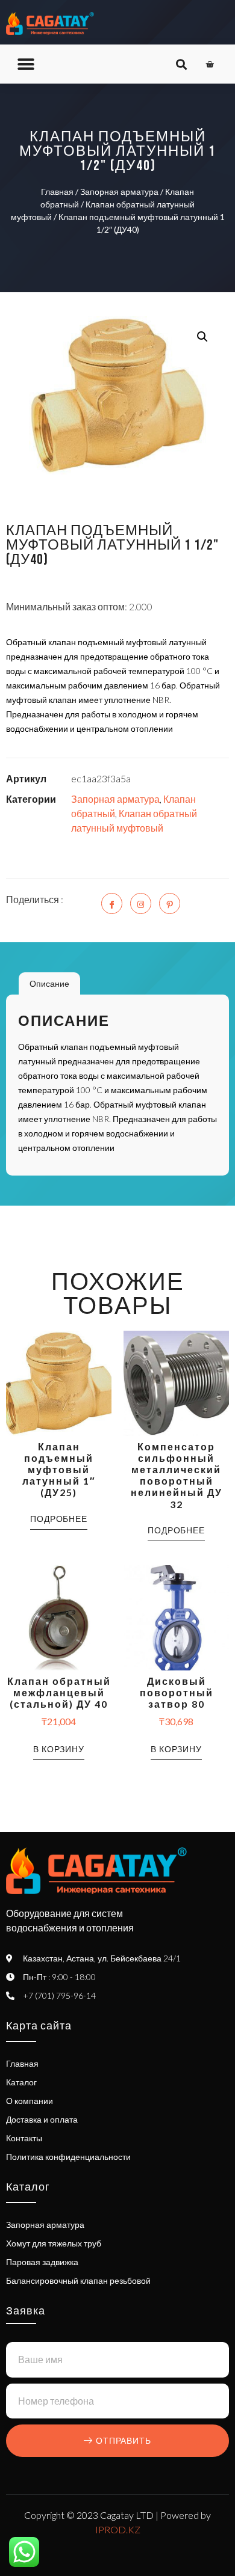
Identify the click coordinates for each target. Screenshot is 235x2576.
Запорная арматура (119, 192)
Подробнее (58, 1519)
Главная (57, 192)
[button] (26, 64)
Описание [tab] (49, 983)
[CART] (210, 64)
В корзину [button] (58, 1749)
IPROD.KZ (118, 2529)
